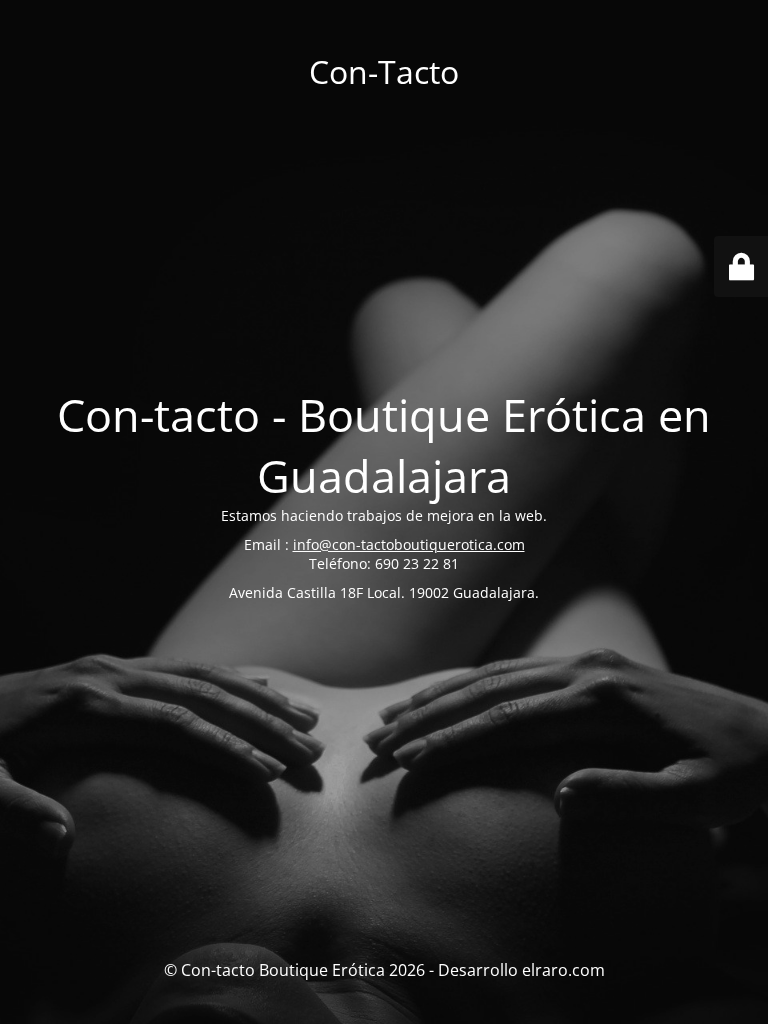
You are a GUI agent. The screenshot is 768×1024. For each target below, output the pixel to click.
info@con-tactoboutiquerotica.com (409, 544)
